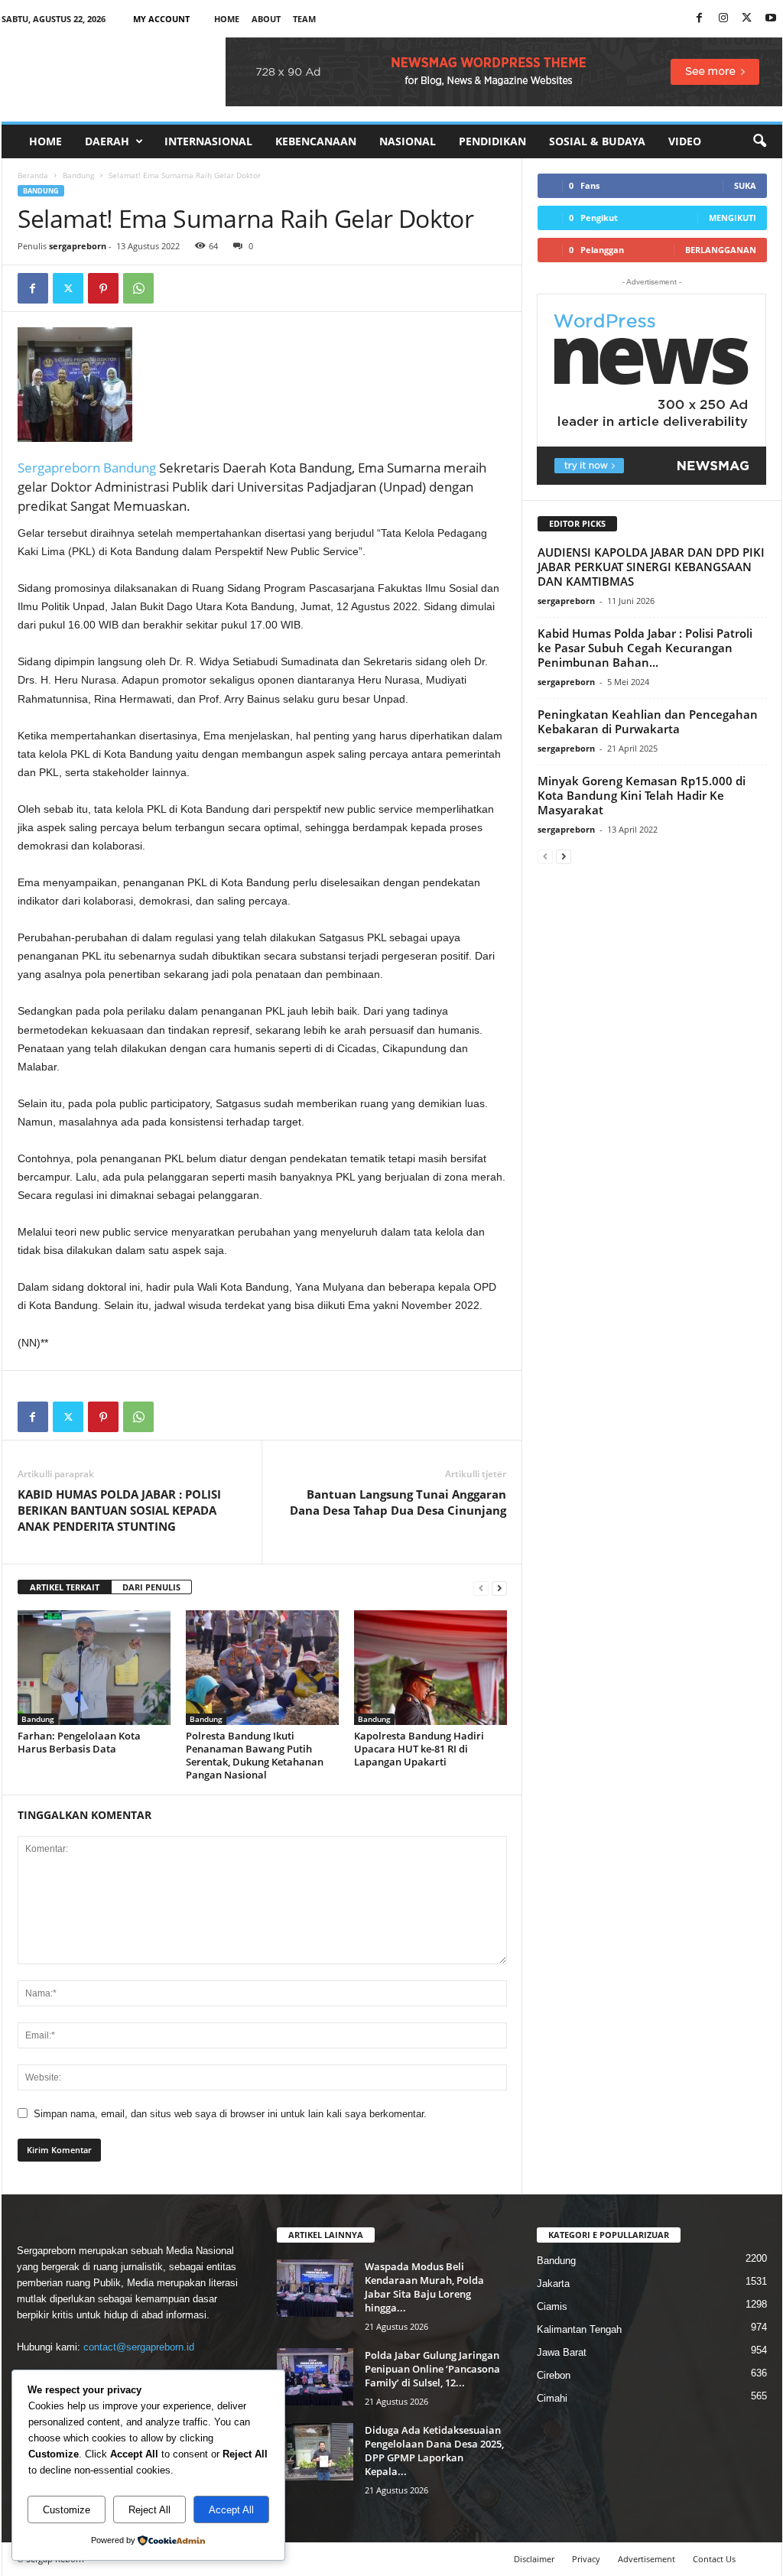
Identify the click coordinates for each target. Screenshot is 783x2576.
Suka (745, 185)
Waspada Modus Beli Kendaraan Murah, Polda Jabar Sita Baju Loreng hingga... (424, 2287)
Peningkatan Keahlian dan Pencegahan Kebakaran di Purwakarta (648, 721)
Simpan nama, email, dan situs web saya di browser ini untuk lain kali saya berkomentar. (230, 2114)
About (266, 19)
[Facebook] (700, 19)
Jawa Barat (562, 2352)
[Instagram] (723, 19)
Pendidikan (492, 141)
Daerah (107, 141)
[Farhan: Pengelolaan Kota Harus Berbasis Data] (94, 1668)
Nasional (408, 141)
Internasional (208, 141)
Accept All (231, 2510)
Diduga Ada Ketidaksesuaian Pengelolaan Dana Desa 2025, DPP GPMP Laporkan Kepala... (434, 2451)
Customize (67, 2510)
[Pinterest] (103, 288)
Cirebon (554, 2375)
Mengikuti (733, 218)
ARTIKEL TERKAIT (65, 1587)
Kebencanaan (316, 141)
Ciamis (552, 2306)
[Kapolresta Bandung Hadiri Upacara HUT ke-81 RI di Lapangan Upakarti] (430, 1668)
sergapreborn (78, 246)
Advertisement (647, 2559)
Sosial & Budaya (597, 141)
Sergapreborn (60, 468)
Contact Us (714, 2559)
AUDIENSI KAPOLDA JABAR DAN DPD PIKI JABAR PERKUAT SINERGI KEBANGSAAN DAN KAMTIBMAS (651, 567)
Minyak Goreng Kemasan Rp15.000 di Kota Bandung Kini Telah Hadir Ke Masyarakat (642, 795)
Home (227, 19)
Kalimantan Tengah (579, 2329)
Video (685, 141)
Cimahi (552, 2398)
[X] (747, 19)
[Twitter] (68, 288)
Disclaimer (534, 2559)
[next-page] (499, 1588)
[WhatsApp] (138, 288)
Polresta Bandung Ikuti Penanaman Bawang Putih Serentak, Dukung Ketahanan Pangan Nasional (255, 1755)
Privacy (586, 2559)
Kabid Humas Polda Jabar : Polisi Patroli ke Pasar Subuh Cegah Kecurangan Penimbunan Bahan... (645, 648)
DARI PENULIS (151, 1587)
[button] (759, 141)
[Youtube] (771, 19)
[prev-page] (481, 1588)
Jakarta (553, 2284)
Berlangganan (721, 250)
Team (304, 19)
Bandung (78, 175)
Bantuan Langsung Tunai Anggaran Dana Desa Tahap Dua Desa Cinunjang (398, 1502)
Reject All (149, 2510)
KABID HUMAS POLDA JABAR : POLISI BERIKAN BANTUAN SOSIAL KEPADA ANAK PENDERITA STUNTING (119, 1510)
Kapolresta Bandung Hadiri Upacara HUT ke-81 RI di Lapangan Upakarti (419, 1749)
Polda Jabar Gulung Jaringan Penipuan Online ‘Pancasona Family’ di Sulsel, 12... (432, 2369)
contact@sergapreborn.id (139, 2347)
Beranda (33, 175)
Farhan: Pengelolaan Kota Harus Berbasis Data (79, 1742)
